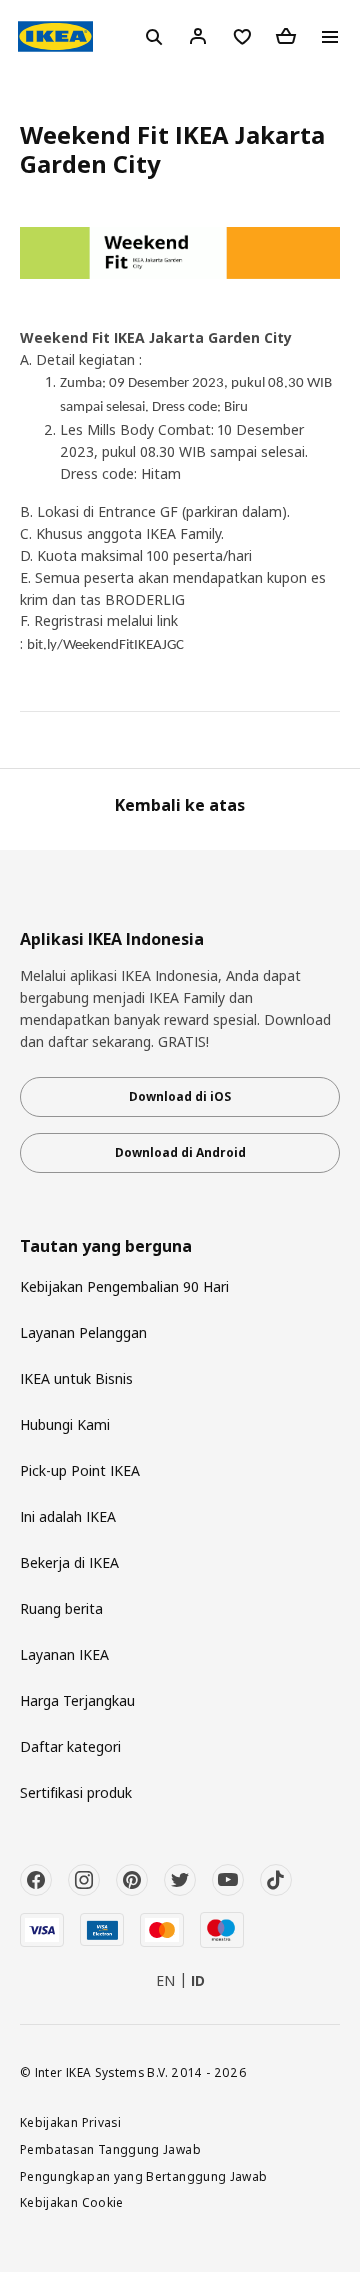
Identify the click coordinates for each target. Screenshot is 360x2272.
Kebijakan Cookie (72, 2202)
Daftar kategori (70, 1746)
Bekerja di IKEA (69, 1562)
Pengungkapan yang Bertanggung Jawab (144, 2176)
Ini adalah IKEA (68, 1516)
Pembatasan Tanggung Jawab (110, 2149)
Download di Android (180, 1152)
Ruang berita (61, 1608)
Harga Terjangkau (77, 1700)
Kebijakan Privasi (70, 2122)
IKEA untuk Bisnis (76, 1378)
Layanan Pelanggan (83, 1332)
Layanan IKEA (64, 1654)
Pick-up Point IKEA (80, 1470)
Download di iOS (180, 1096)
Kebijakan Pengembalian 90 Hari (124, 1286)
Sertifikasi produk (76, 1792)
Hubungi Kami (65, 1424)
